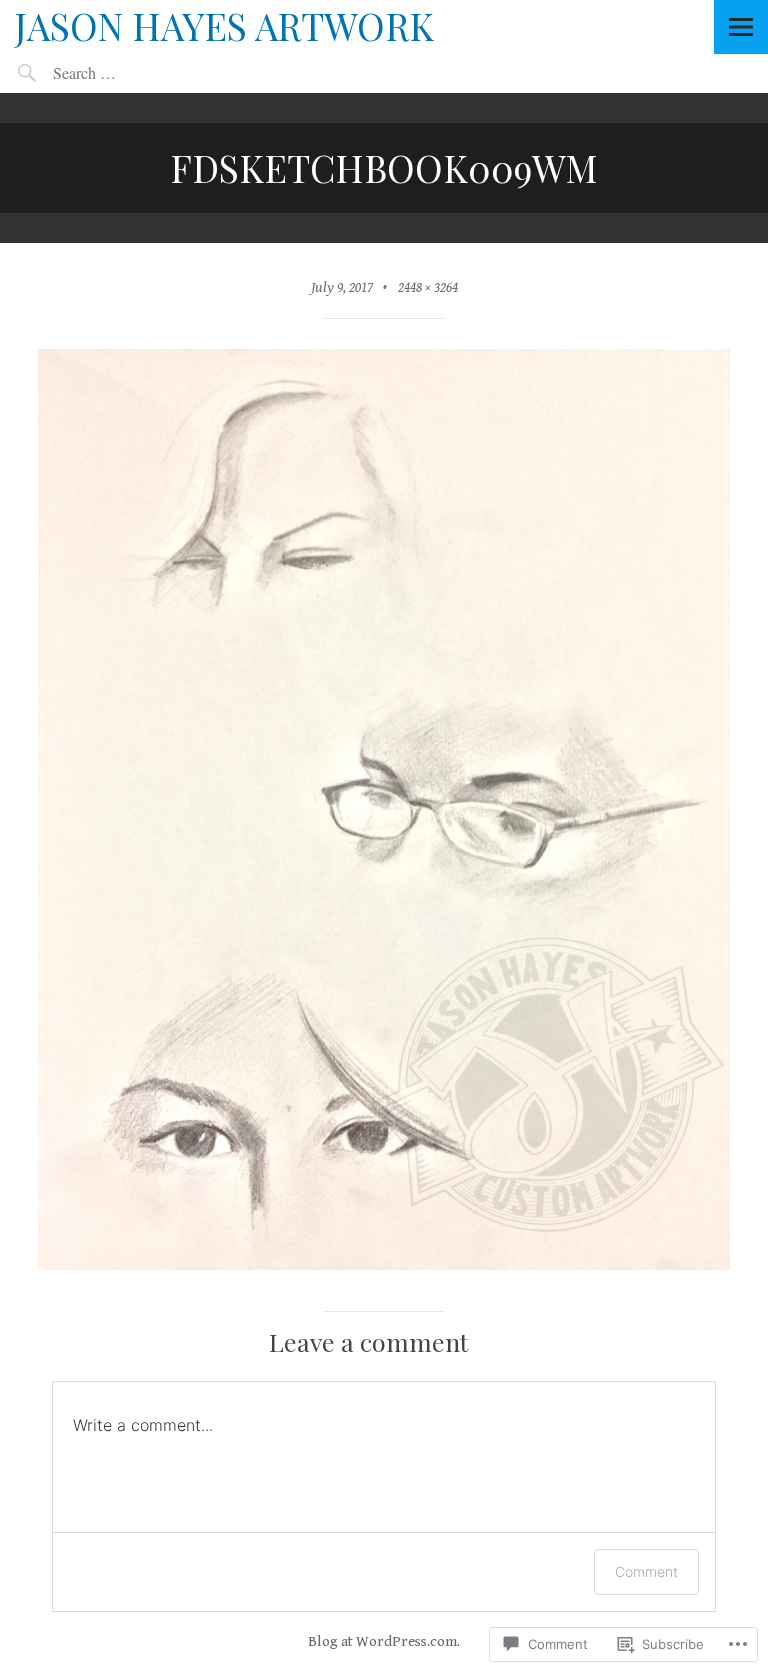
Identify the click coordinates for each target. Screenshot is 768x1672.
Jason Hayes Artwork (224, 25)
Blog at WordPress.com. (384, 1641)
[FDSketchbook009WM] (383, 1265)
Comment (646, 1571)
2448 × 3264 (428, 287)
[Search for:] (130, 72)
